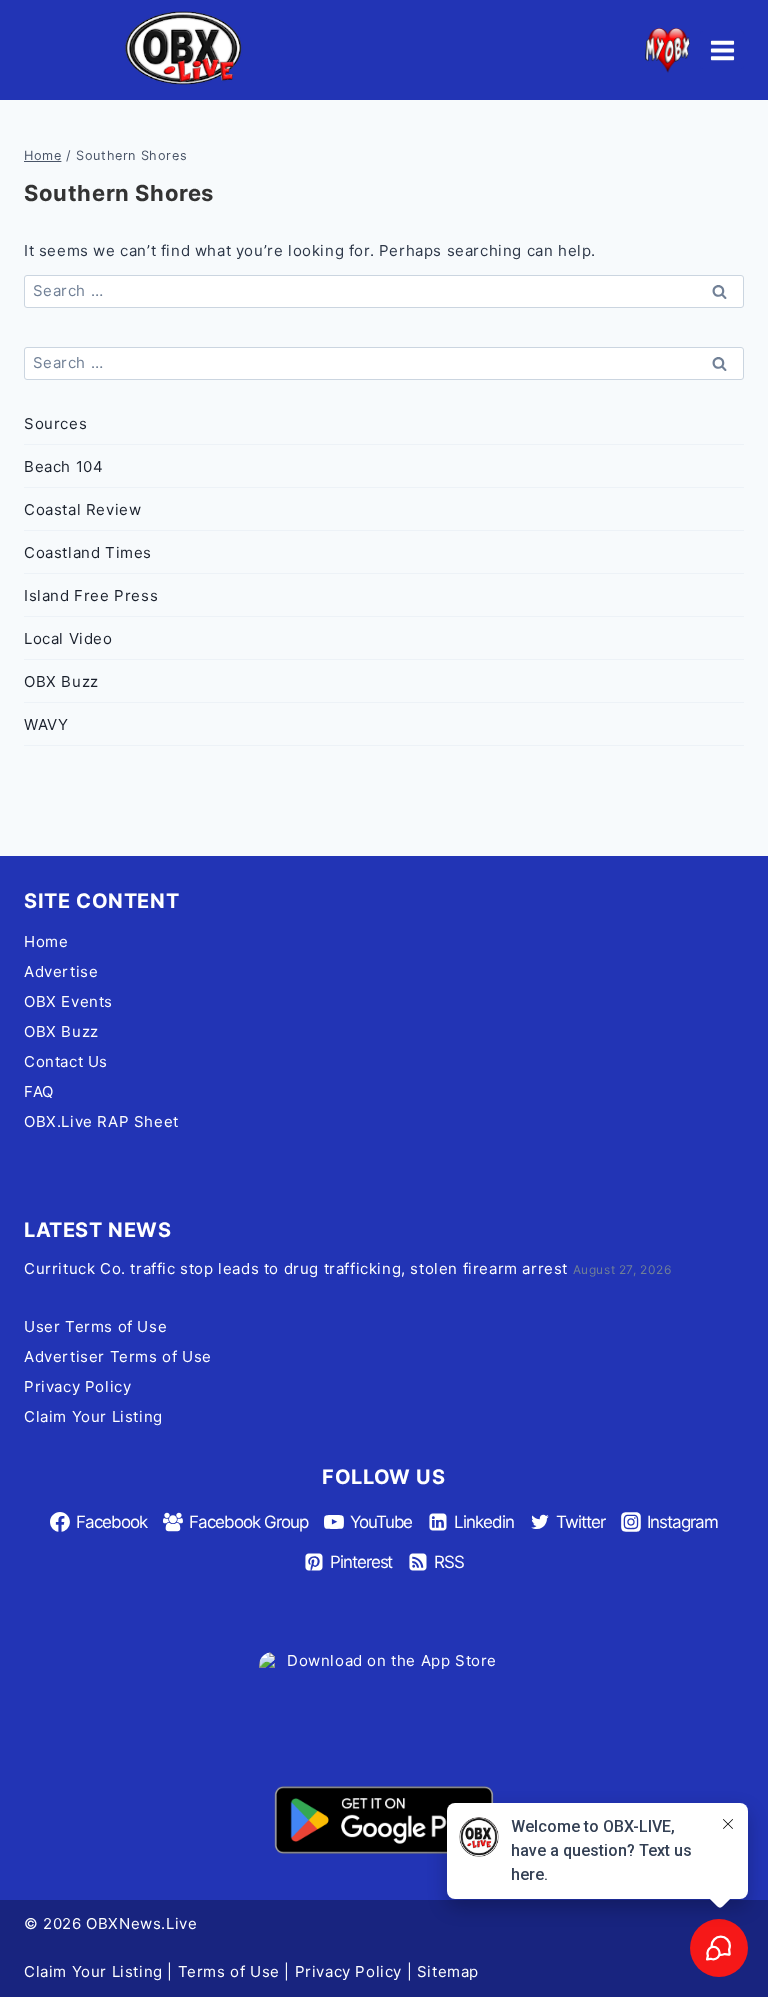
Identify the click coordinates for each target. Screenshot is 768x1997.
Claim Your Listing (93, 1416)
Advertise (61, 971)
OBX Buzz (61, 681)
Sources (55, 423)
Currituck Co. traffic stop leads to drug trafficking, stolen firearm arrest (296, 1268)
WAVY (46, 724)
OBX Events (68, 1001)
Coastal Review (82, 509)
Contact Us (66, 1061)
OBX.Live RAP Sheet (101, 1121)
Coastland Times (88, 552)
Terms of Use (229, 1971)
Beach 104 (63, 466)
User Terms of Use (95, 1326)
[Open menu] (722, 50)
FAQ (39, 1091)
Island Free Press (91, 595)
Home (46, 941)
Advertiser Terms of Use (118, 1356)
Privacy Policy (77, 1386)
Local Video (68, 638)
